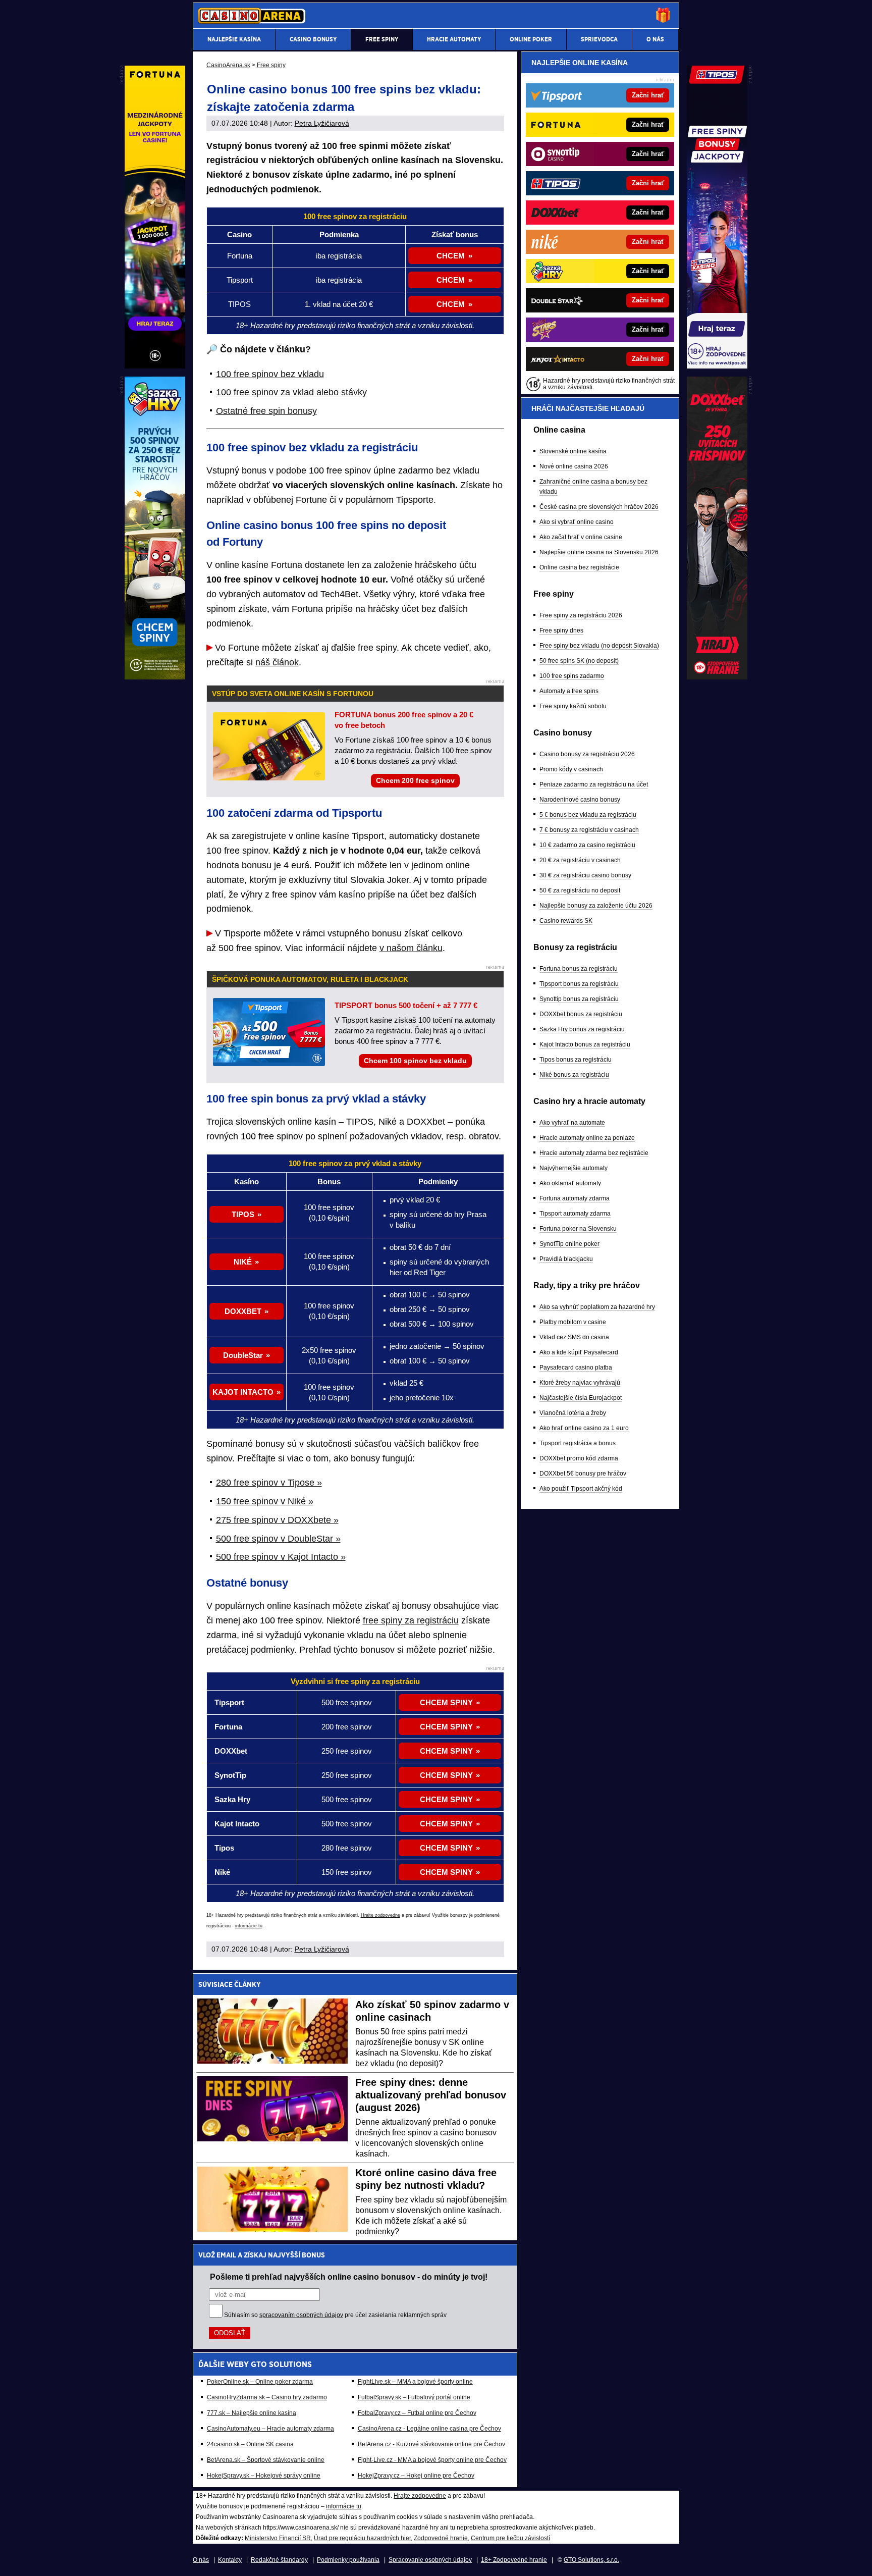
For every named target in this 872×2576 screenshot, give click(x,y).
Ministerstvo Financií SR (278, 2538)
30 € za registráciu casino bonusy (585, 875)
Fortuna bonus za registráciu (579, 969)
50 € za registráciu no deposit (580, 890)
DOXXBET (243, 1311)
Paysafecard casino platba (576, 1368)
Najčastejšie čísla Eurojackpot (581, 1398)
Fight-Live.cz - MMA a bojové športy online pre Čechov (432, 2460)
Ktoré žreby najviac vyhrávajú (580, 1383)
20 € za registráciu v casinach (580, 860)
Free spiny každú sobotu (573, 706)
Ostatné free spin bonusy (266, 411)
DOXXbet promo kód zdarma (579, 1458)
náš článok (277, 662)
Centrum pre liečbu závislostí (510, 2538)
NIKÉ (243, 1262)
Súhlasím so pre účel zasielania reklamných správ (335, 2315)
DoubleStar (243, 1355)
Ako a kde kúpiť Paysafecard (579, 1352)
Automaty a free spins (569, 691)
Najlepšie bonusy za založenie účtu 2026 (596, 906)
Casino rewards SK (566, 921)
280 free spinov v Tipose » (269, 1483)
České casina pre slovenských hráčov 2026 (599, 507)
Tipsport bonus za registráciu (579, 984)
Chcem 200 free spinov (415, 780)
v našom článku (411, 948)
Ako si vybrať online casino (577, 522)
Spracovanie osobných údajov (430, 2560)
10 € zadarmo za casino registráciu (587, 845)
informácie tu (249, 1926)
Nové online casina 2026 (574, 466)
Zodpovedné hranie (441, 2538)
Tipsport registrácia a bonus (578, 1443)
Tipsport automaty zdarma (575, 1214)
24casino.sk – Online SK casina (250, 2444)
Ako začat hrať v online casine (581, 537)
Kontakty (230, 2560)
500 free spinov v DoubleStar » (278, 1539)
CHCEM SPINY (446, 1702)
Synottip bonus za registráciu (579, 999)
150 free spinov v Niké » (265, 1501)
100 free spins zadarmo (572, 676)
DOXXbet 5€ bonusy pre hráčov (583, 1474)
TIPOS (243, 1214)
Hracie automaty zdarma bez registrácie (594, 1153)
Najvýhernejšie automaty (574, 1168)
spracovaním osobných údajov (301, 2315)
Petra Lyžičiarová (322, 123)
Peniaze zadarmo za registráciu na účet (594, 784)
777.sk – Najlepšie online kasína (252, 2413)
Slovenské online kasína (573, 451)
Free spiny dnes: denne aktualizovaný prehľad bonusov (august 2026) (431, 2095)
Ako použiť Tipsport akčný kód (581, 1489)
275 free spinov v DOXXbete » (277, 1520)
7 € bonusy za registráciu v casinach (589, 830)
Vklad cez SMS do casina (574, 1337)
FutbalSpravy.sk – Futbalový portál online (414, 2397)
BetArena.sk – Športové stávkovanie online (266, 2460)
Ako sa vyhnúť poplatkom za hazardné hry (597, 1307)
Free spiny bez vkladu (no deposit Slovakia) (599, 646)
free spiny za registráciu (411, 1620)
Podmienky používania (348, 2560)
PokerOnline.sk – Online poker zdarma (260, 2382)
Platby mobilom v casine (573, 1322)
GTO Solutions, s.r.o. (591, 2560)
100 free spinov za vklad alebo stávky (291, 392)
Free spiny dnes (561, 630)
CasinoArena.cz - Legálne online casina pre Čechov (429, 2429)
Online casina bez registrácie (579, 567)
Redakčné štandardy (279, 2560)
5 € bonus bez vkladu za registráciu (588, 815)
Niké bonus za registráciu (574, 1075)
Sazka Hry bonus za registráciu (582, 1029)
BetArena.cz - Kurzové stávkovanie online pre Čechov (431, 2444)
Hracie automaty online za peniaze (587, 1138)
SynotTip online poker (569, 1244)
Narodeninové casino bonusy (580, 800)
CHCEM (451, 256)
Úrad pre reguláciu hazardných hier (362, 2538)
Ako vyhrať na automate (572, 1123)
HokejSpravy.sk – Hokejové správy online (264, 2476)
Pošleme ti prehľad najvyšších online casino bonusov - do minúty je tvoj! (349, 2277)
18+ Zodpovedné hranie (514, 2560)
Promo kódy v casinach (571, 769)
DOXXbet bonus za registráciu (581, 1014)
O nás (201, 2560)
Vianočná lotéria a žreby (573, 1413)
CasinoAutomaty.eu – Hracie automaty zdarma (270, 2429)
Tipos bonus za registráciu (576, 1060)
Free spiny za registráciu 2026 (581, 615)
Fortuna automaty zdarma (575, 1198)
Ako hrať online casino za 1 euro (584, 1428)
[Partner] (717, 366)
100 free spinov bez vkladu (270, 374)
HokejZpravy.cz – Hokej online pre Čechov (416, 2476)
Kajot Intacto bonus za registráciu (585, 1044)
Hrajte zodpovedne (380, 1915)
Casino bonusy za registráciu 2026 (587, 754)
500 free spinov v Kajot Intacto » (281, 1557)
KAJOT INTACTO (243, 1392)
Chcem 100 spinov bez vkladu (415, 1061)
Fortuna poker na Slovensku (578, 1229)
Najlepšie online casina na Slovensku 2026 (599, 552)
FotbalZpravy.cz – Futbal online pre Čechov (417, 2413)
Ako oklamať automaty (570, 1183)
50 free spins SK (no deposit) (579, 661)
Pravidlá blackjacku (566, 1259)
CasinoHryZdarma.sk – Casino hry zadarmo (267, 2397)
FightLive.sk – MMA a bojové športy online (415, 2382)
